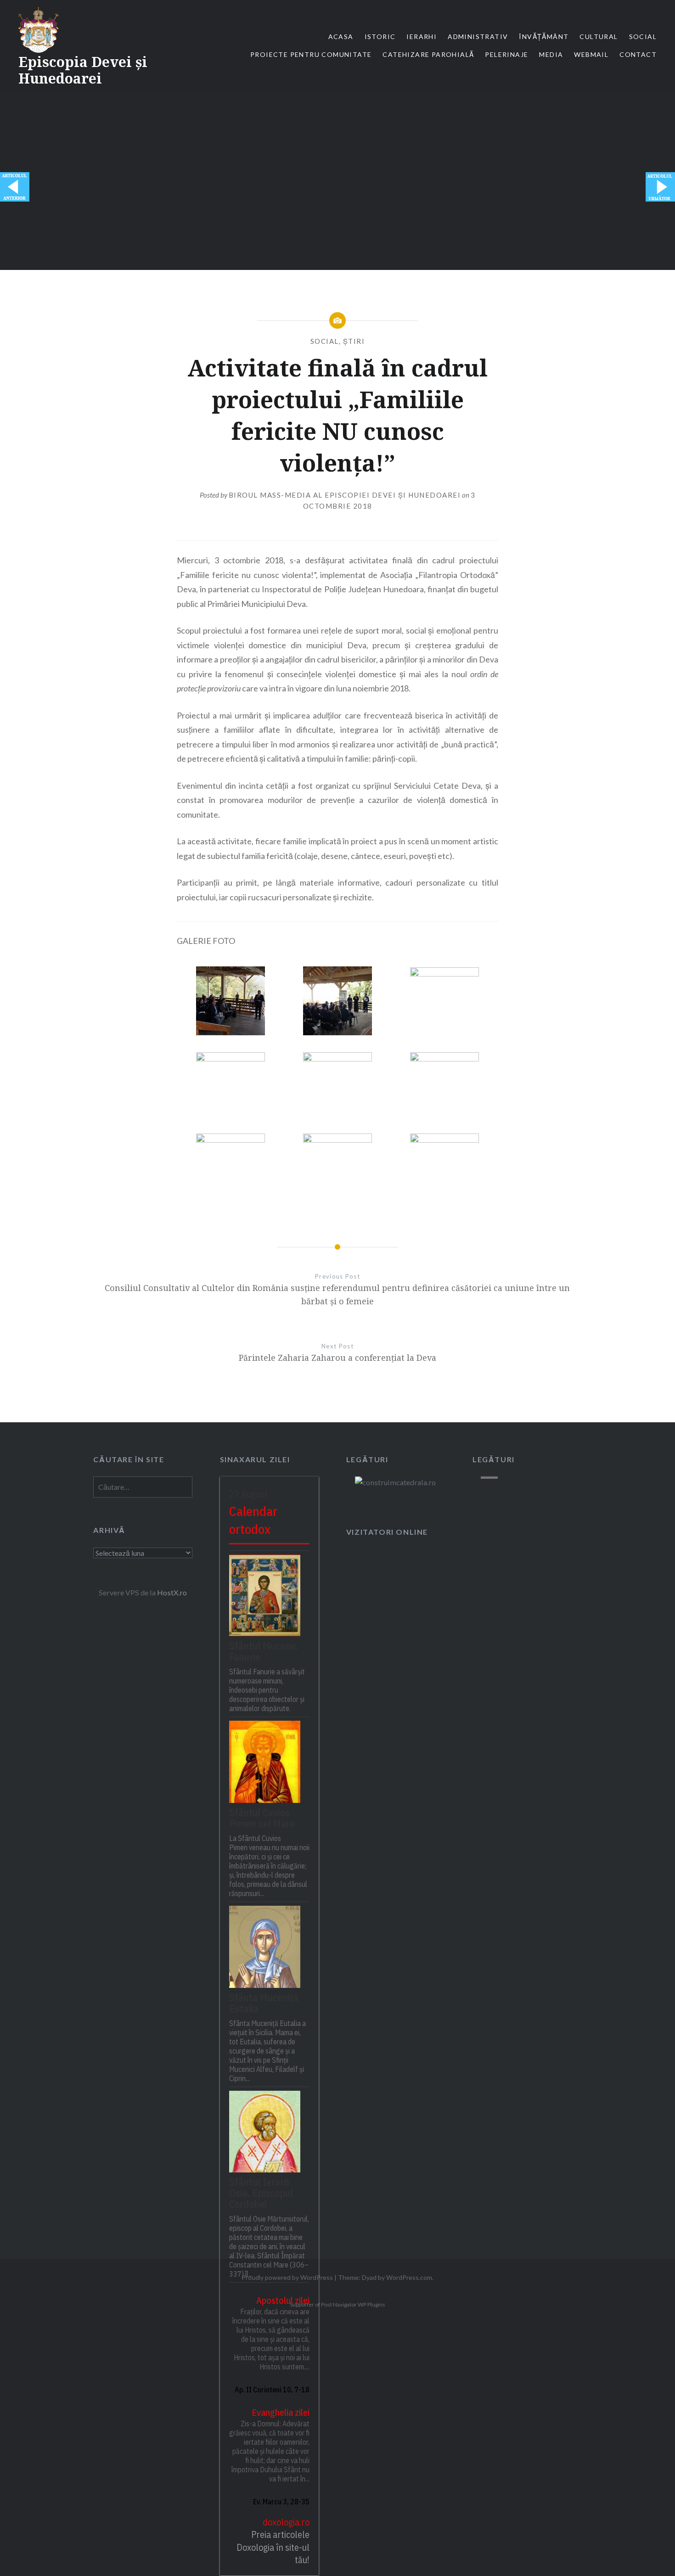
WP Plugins (371, 2304)
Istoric (380, 36)
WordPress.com (409, 2277)
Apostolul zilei (283, 2300)
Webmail (591, 54)
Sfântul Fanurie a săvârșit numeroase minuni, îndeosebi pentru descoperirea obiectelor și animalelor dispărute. (267, 1690)
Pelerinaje (506, 54)
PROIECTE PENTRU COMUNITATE (311, 54)
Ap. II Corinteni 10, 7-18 (272, 2390)
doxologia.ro (286, 2522)
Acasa (341, 36)
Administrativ (478, 36)
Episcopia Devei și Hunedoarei (83, 70)
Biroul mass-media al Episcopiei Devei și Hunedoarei (345, 495)
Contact (638, 54)
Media (551, 54)
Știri (354, 341)
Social (643, 36)
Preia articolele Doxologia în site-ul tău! (273, 2547)
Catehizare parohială (428, 54)
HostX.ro (172, 1592)
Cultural (599, 36)
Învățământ (544, 36)
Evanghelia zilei (281, 2412)
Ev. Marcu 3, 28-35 (281, 2502)
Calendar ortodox (253, 1520)
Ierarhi (422, 36)
